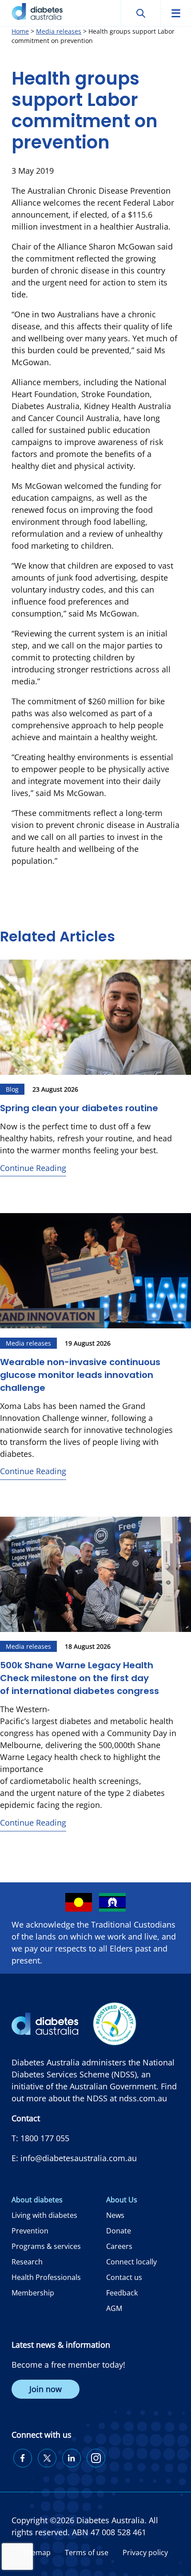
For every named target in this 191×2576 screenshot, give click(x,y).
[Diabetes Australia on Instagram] (96, 2458)
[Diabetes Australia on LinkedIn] (72, 2458)
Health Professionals (46, 2277)
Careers (119, 2246)
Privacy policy (145, 2553)
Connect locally (131, 2262)
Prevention (30, 2231)
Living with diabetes (44, 2215)
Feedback (122, 2293)
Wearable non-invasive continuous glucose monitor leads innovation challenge (80, 1375)
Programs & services (46, 2246)
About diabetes (37, 2200)
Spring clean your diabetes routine (79, 1108)
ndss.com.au (143, 2098)
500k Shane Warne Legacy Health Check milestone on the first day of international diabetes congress (80, 1678)
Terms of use (87, 2553)
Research (27, 2262)
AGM (114, 2308)
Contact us (124, 2277)
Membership (33, 2293)
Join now (46, 2389)
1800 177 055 (45, 2138)
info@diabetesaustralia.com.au (79, 2158)
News (115, 2215)
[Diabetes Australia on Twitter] (47, 2458)
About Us (122, 2200)
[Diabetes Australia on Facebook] (23, 2458)
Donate (119, 2231)
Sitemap (37, 2553)
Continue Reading (33, 1168)
